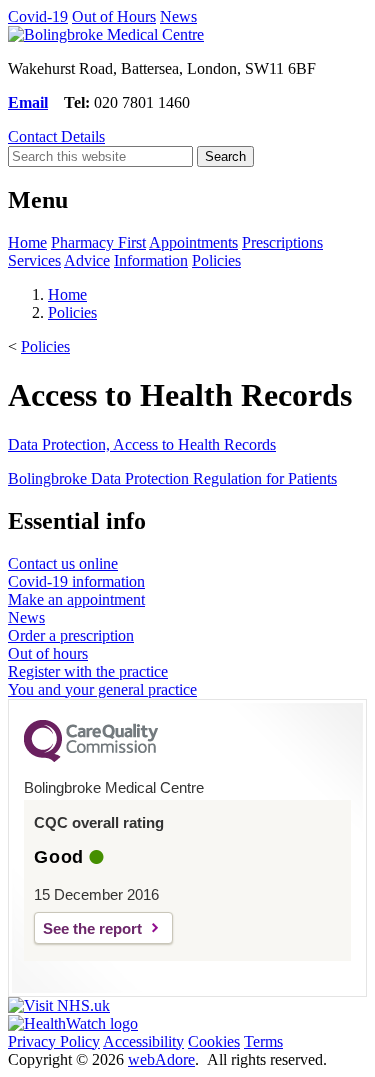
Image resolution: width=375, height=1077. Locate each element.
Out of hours (48, 653)
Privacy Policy (54, 1041)
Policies (216, 260)
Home (27, 242)
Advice (87, 260)
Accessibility (143, 1041)
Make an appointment (76, 599)
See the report (92, 928)
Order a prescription (71, 635)
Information (151, 260)
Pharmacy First (98, 242)
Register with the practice (88, 671)
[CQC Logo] (91, 757)
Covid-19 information (76, 581)
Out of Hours (114, 16)
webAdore (161, 1059)
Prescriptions (282, 242)
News (178, 16)
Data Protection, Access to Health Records (142, 444)
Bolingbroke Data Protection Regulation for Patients (172, 478)
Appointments (193, 242)
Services (34, 260)
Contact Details (56, 136)
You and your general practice (102, 689)
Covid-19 (38, 16)
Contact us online (63, 563)
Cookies (214, 1041)
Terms (263, 1041)
